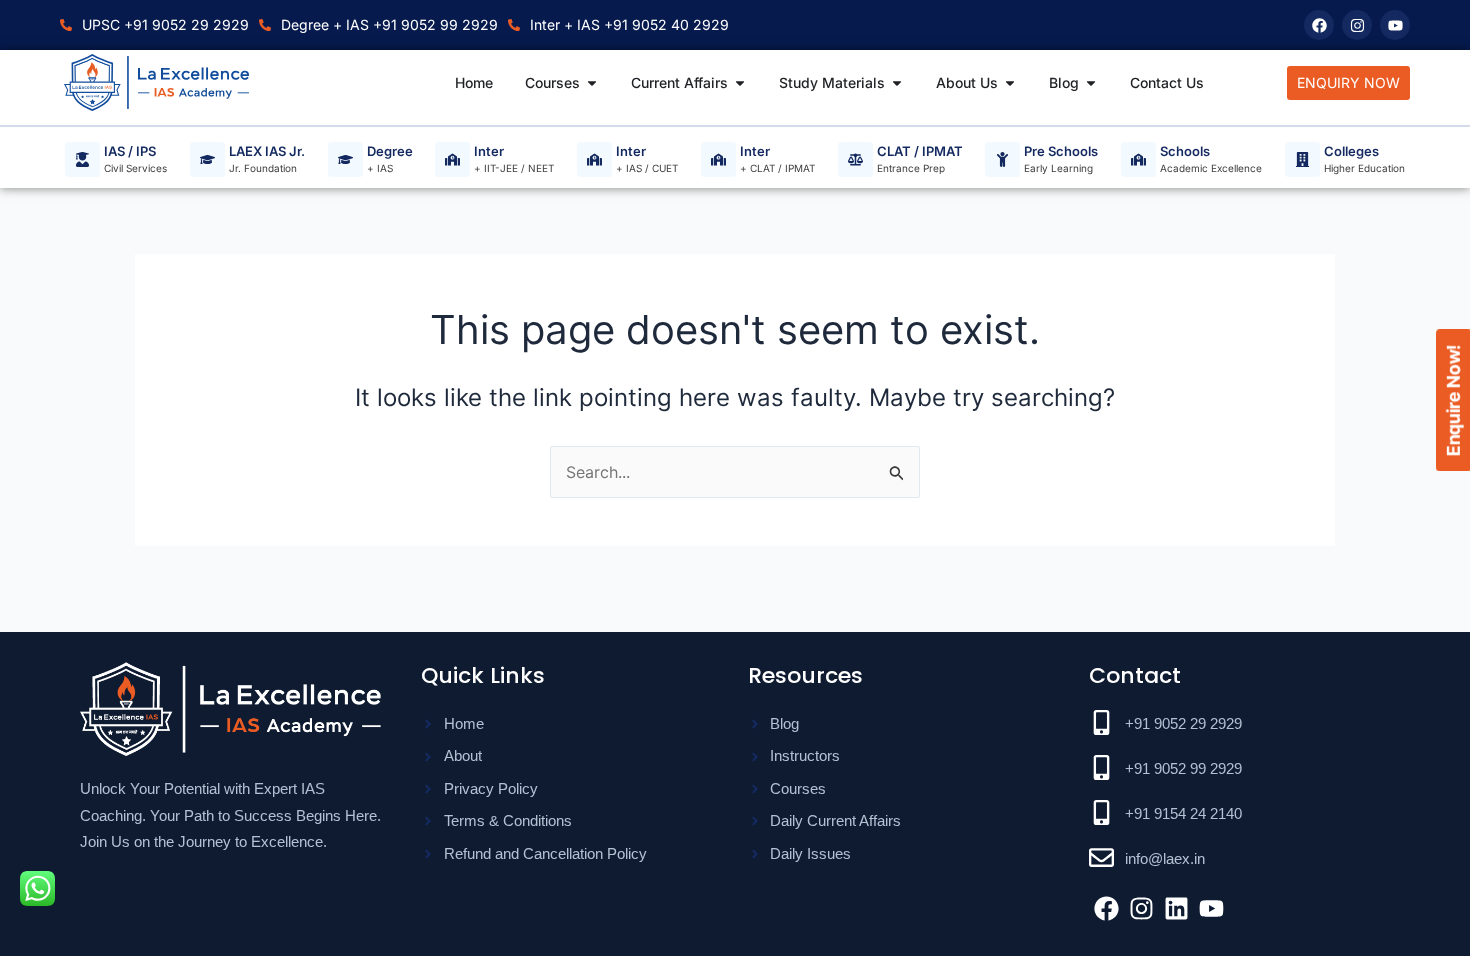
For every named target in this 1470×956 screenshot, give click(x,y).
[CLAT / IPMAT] (855, 159)
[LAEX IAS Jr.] (207, 159)
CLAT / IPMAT (920, 152)
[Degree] (345, 159)
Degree (390, 152)
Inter (489, 152)
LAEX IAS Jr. (267, 152)
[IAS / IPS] (82, 159)
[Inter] (452, 159)
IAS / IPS (130, 152)
